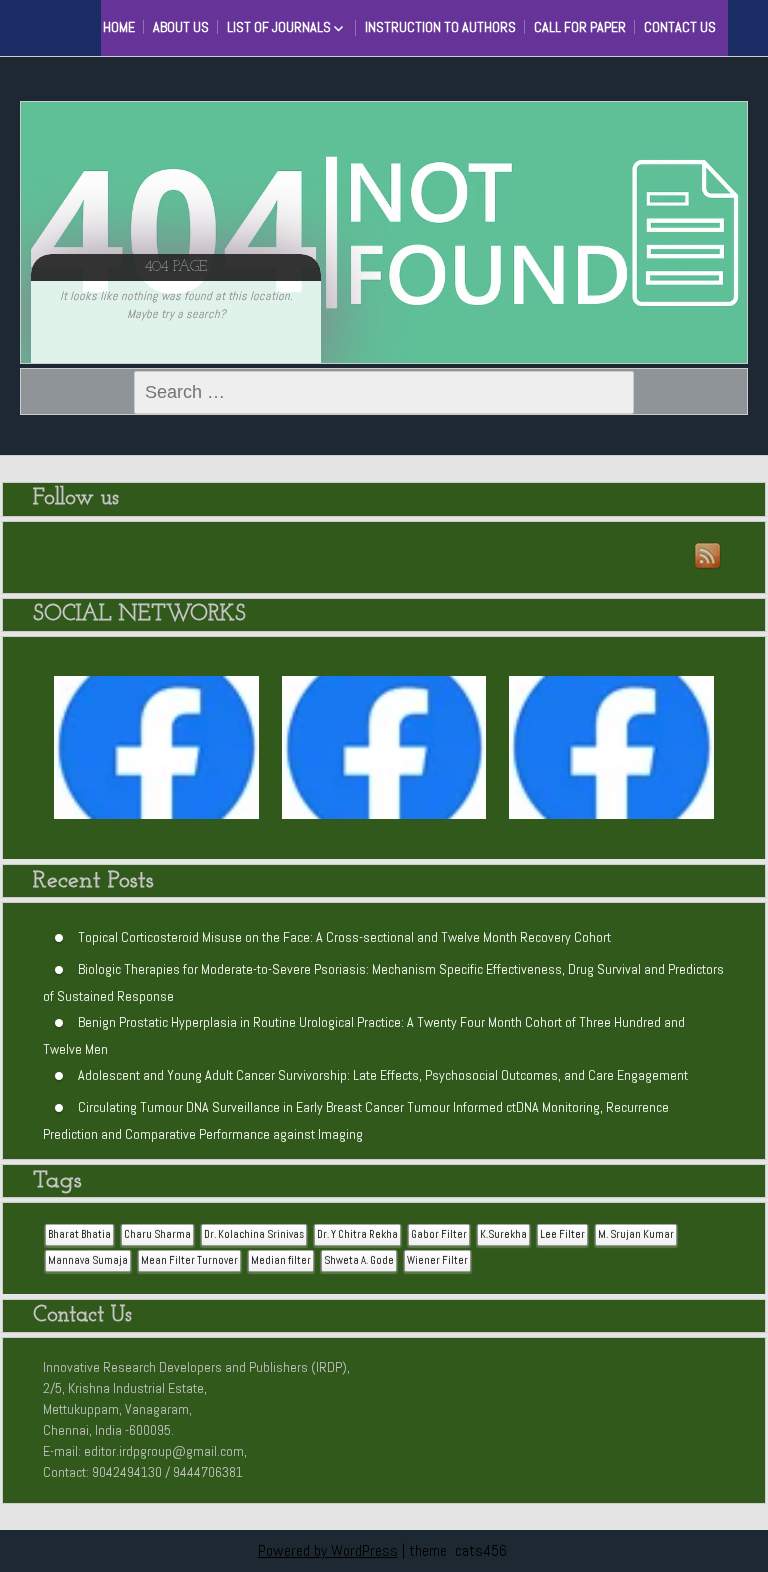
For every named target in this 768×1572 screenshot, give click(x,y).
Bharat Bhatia (79, 1234)
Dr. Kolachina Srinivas (254, 1234)
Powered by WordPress (328, 1550)
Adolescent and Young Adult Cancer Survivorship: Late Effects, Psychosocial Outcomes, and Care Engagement (383, 1074)
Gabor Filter (439, 1234)
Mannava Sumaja (88, 1260)
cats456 (481, 1550)
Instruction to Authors (440, 27)
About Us (181, 27)
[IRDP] (100, 25)
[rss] (709, 557)
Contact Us (680, 27)
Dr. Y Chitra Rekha (357, 1234)
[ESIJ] (156, 757)
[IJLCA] (611, 757)
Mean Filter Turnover (189, 1260)
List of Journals (279, 27)
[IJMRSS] (384, 757)
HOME (119, 27)
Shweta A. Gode (359, 1260)
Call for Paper (580, 27)
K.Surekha (503, 1234)
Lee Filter (562, 1234)
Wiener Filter (437, 1260)
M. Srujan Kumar (636, 1234)
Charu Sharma (157, 1234)
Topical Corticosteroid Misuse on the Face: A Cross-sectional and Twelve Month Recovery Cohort (344, 936)
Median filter (281, 1260)
